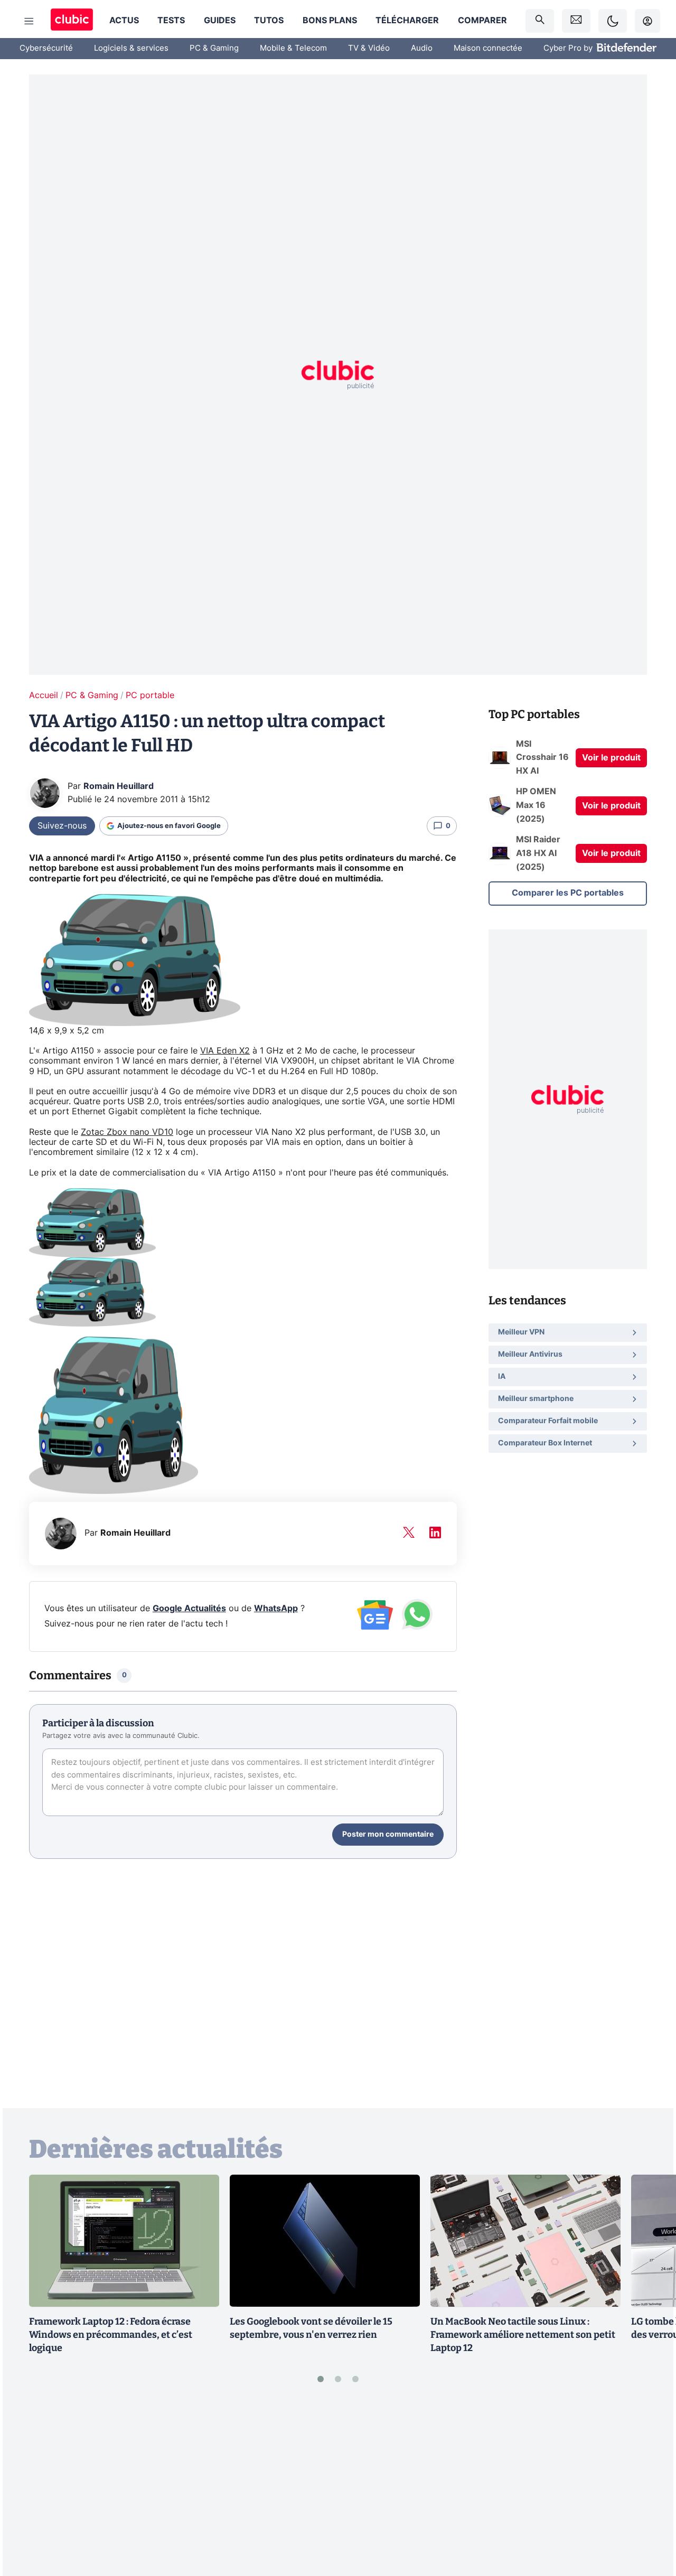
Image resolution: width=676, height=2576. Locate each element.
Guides (220, 21)
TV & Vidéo (369, 48)
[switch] (613, 21)
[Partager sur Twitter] (650, 2521)
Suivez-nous (62, 826)
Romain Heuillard (119, 786)
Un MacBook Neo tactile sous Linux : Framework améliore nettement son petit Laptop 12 (523, 2335)
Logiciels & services (131, 48)
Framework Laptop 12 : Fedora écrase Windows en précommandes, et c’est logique (111, 2335)
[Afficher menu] (29, 21)
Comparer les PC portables (568, 893)
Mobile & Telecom (293, 48)
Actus (124, 21)
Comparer (482, 21)
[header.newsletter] (576, 21)
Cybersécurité (46, 48)
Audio (422, 48)
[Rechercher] (540, 21)
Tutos (269, 21)
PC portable (150, 695)
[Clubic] (72, 21)
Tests (171, 21)
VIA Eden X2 (225, 1051)
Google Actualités (189, 1609)
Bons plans (330, 21)
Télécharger (407, 21)
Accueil (44, 695)
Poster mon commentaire (388, 1835)
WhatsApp (276, 1609)
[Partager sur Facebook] (650, 2486)
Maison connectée (488, 48)
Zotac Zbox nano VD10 (127, 1132)
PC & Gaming (214, 48)
